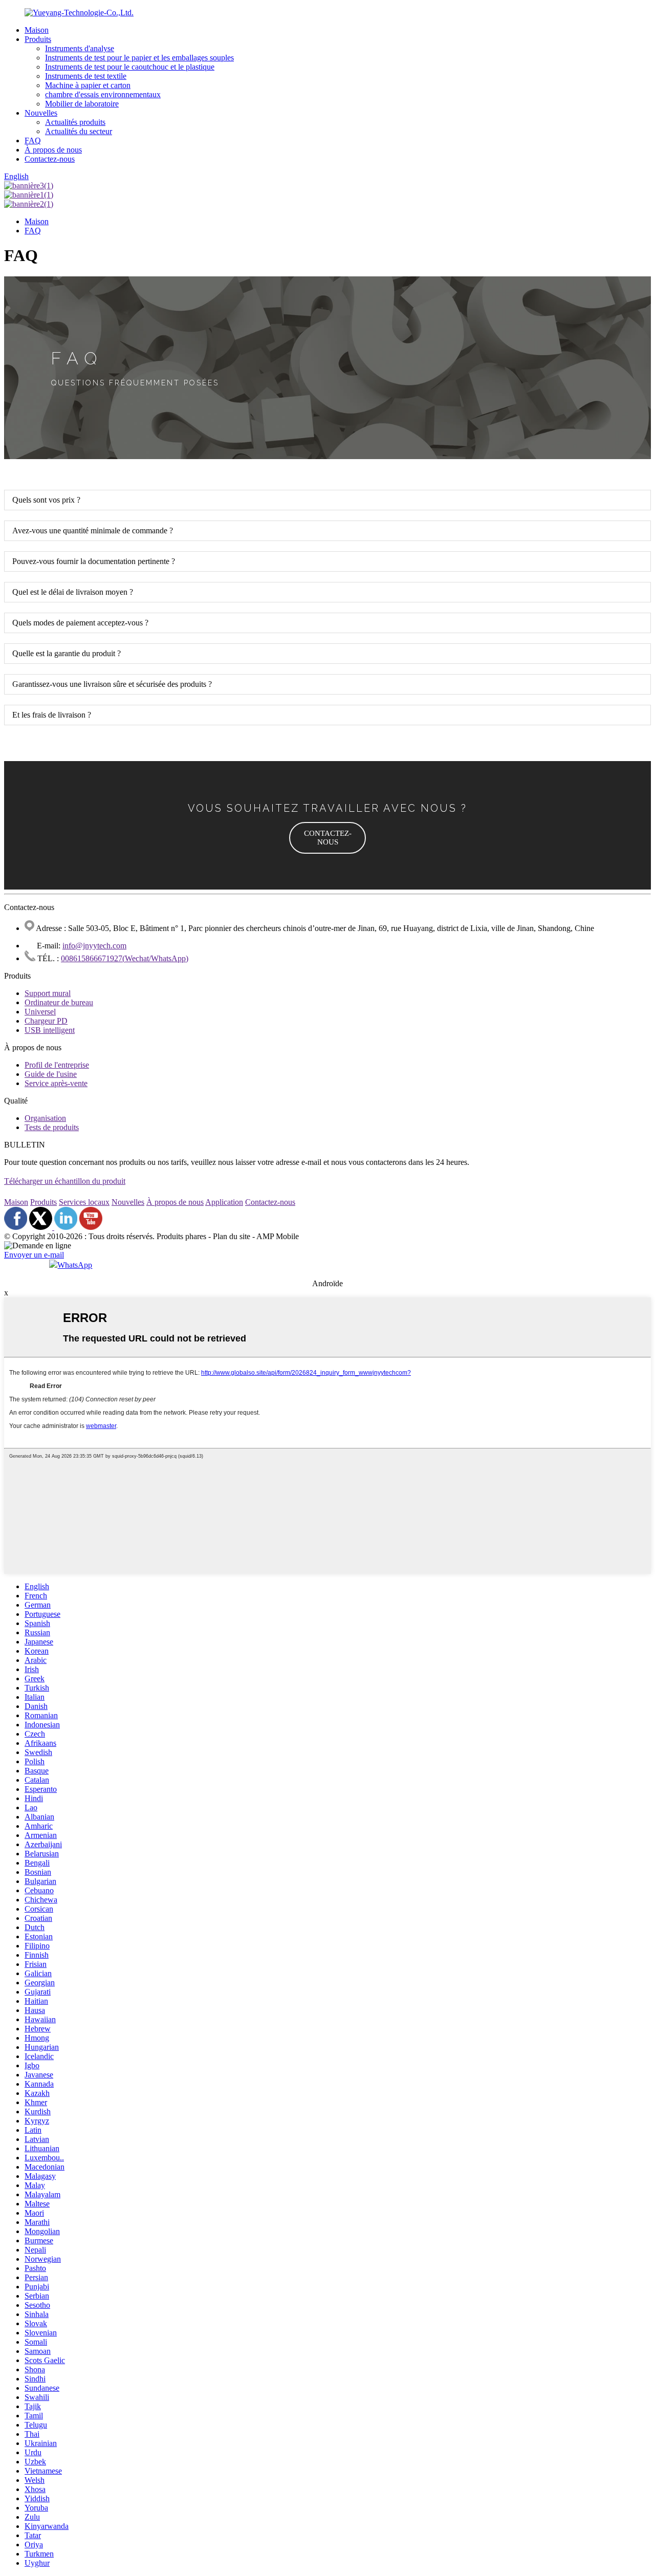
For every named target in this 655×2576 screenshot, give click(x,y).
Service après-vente (56, 1083)
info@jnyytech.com (94, 946)
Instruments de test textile (86, 76)
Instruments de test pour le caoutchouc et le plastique (130, 67)
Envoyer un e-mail (34, 1255)
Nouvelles (41, 113)
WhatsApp (75, 1265)
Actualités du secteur (79, 131)
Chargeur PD (46, 1021)
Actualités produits (75, 122)
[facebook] (16, 1227)
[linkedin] (66, 1227)
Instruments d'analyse (80, 48)
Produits (38, 39)
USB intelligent (50, 1030)
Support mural (48, 993)
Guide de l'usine (51, 1074)
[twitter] (42, 1227)
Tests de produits (52, 1127)
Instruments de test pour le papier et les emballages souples (139, 58)
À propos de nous (53, 150)
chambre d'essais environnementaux (103, 94)
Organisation (45, 1118)
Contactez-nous (50, 159)
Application (224, 1202)
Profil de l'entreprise (57, 1065)
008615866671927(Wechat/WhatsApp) (125, 958)
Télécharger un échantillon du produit (65, 1181)
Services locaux (84, 1202)
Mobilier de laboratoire (82, 104)
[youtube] (91, 1227)
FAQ (33, 140)
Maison (37, 30)
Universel (40, 1012)
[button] (327, 838)
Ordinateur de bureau (59, 1002)
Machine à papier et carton (88, 85)
